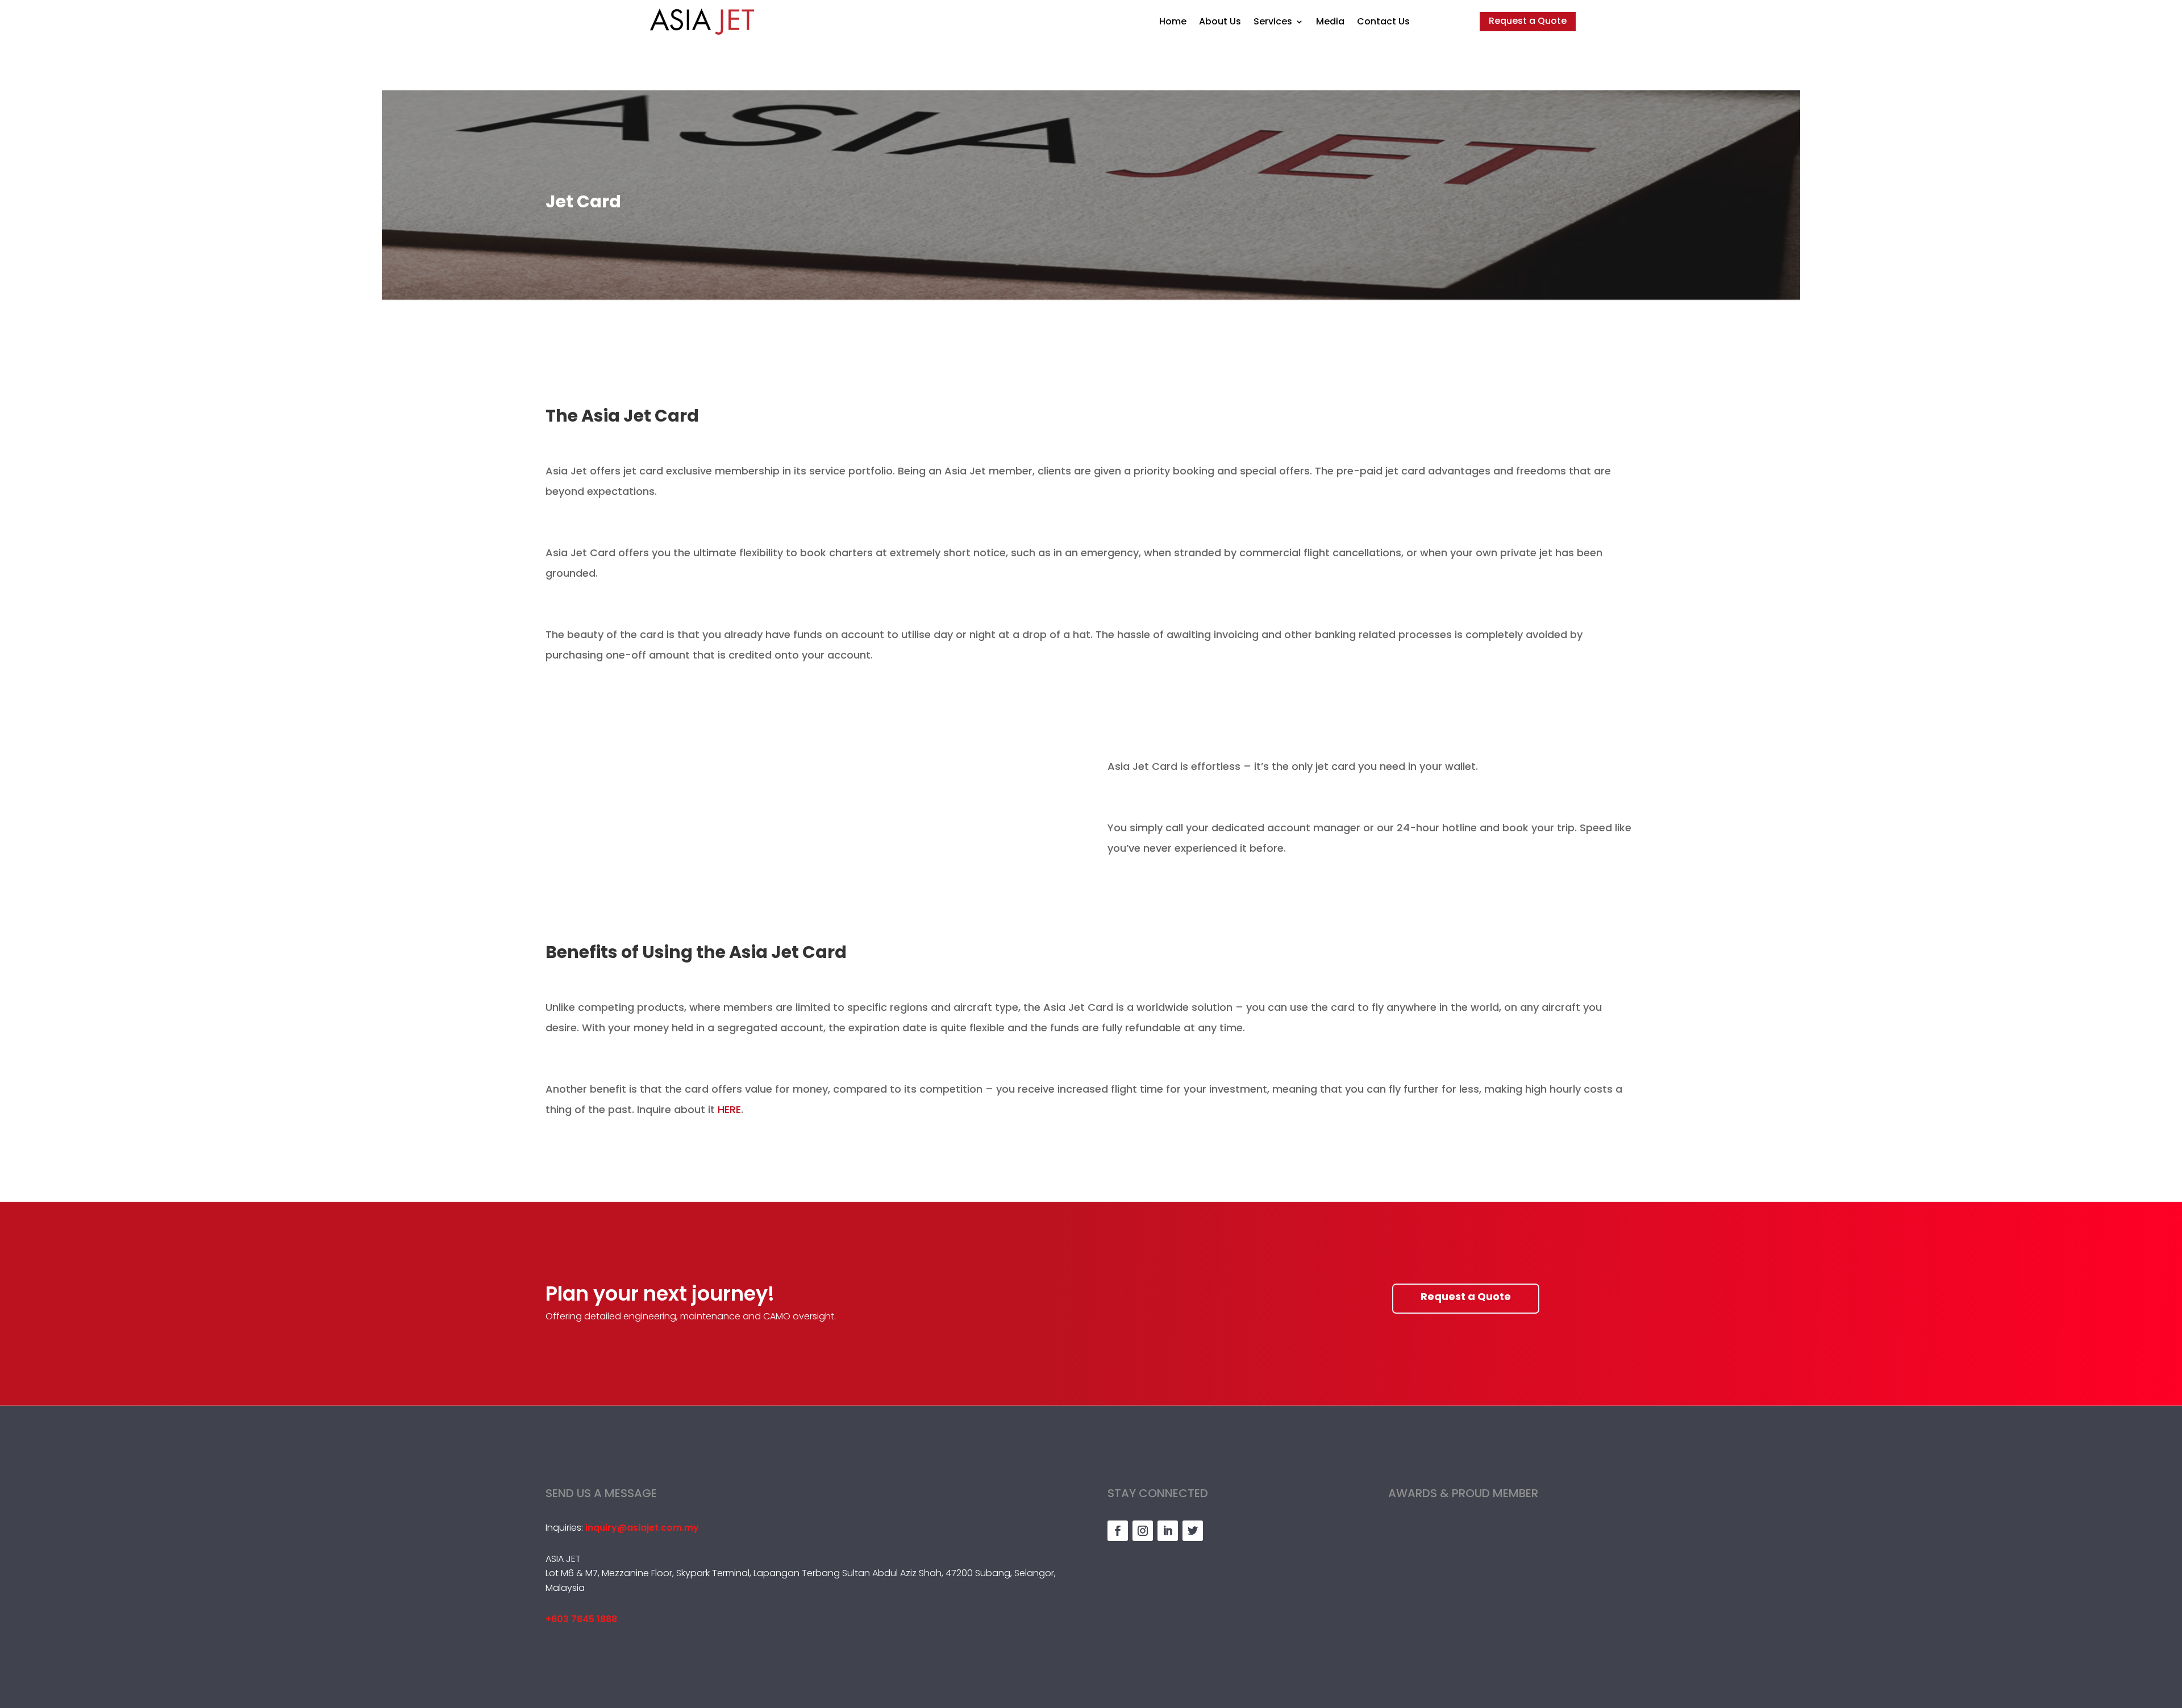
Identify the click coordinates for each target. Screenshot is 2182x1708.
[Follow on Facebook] (1118, 1531)
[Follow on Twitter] (1193, 1531)
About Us (1220, 21)
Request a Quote (1528, 21)
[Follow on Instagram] (1143, 1531)
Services (1273, 21)
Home (1173, 21)
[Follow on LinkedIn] (1168, 1531)
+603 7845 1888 (581, 1619)
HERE (729, 1109)
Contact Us (1383, 21)
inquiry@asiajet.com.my (642, 1528)
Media (1330, 21)
